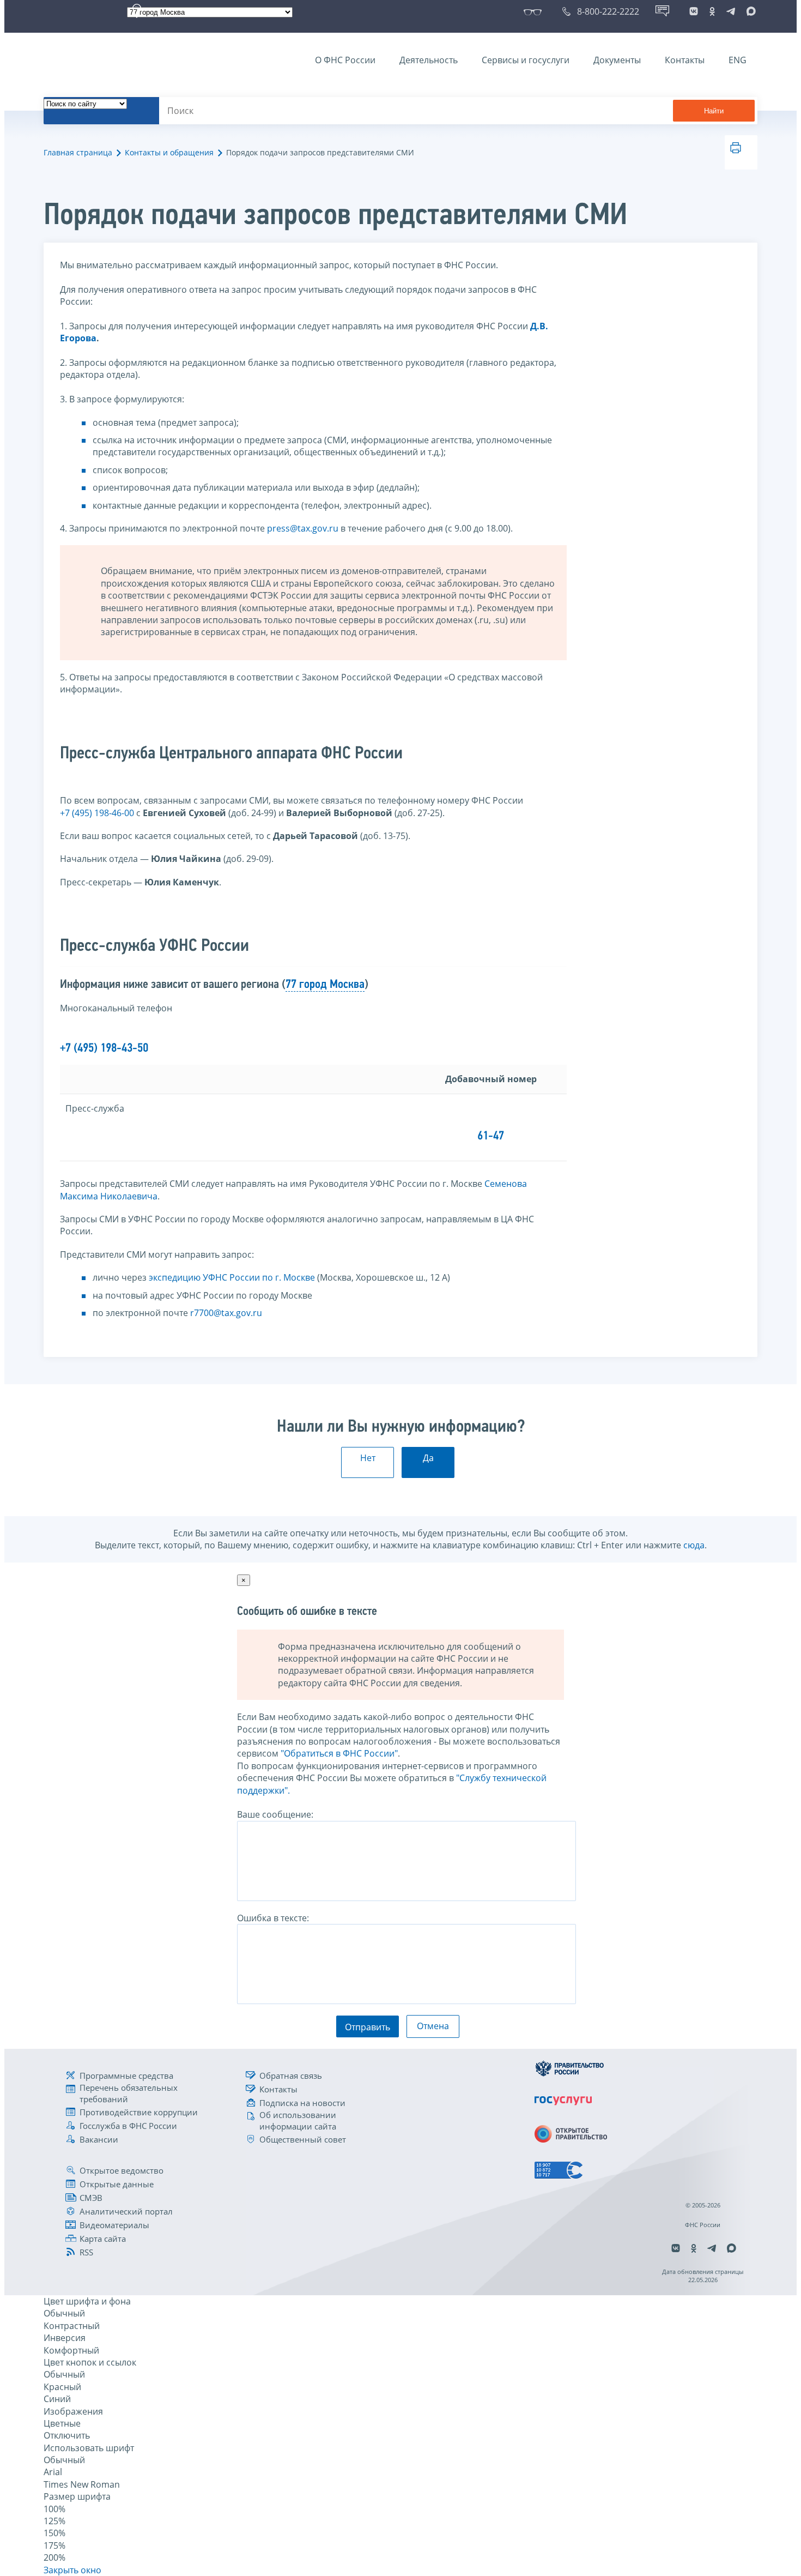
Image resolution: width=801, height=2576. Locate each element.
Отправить (368, 2027)
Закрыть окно (72, 2570)
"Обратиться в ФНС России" (339, 1753)
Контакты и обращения (169, 152)
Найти (714, 111)
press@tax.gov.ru (303, 528)
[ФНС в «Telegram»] (731, 11)
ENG (738, 60)
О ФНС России (345, 60)
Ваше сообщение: (275, 1814)
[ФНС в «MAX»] (749, 11)
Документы (617, 60)
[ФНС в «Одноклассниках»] (712, 11)
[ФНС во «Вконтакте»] (694, 11)
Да (428, 1458)
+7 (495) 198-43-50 (104, 1049)
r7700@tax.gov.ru (226, 1313)
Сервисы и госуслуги (526, 60)
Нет (368, 1458)
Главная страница (78, 152)
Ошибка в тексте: (273, 1918)
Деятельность (429, 60)
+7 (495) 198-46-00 (97, 813)
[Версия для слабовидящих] (535, 11)
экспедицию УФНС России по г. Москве (232, 1277)
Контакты (685, 60)
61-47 (491, 1136)
